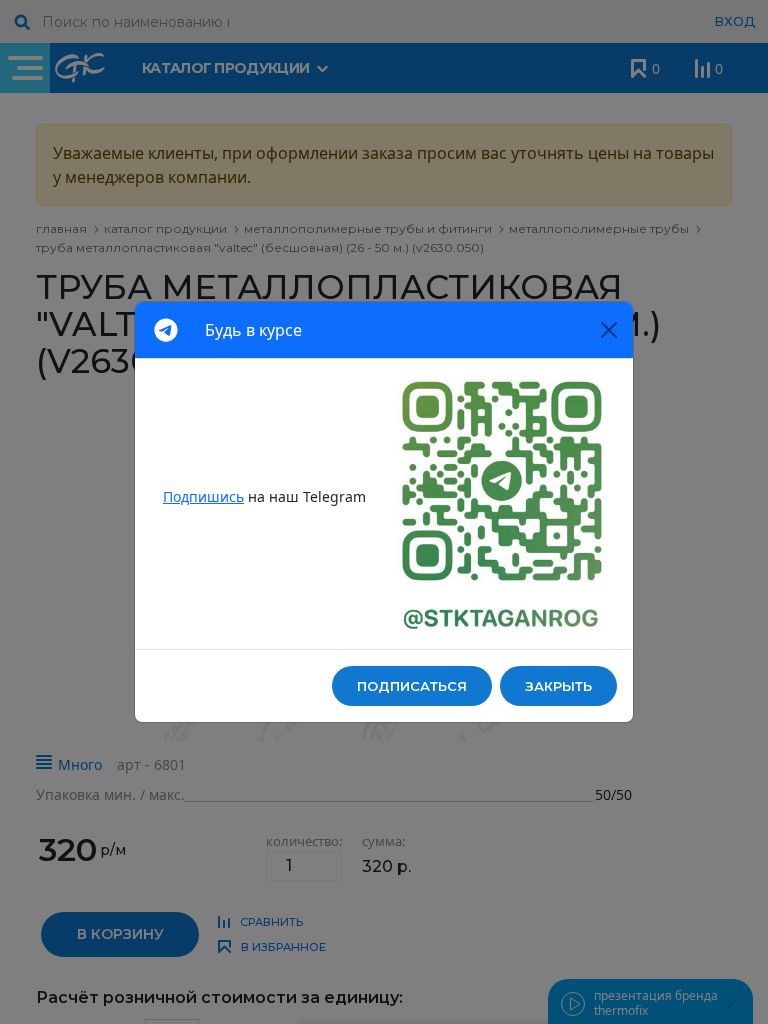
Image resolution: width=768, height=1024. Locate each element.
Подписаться (412, 686)
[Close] (609, 330)
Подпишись (203, 496)
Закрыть (558, 686)
